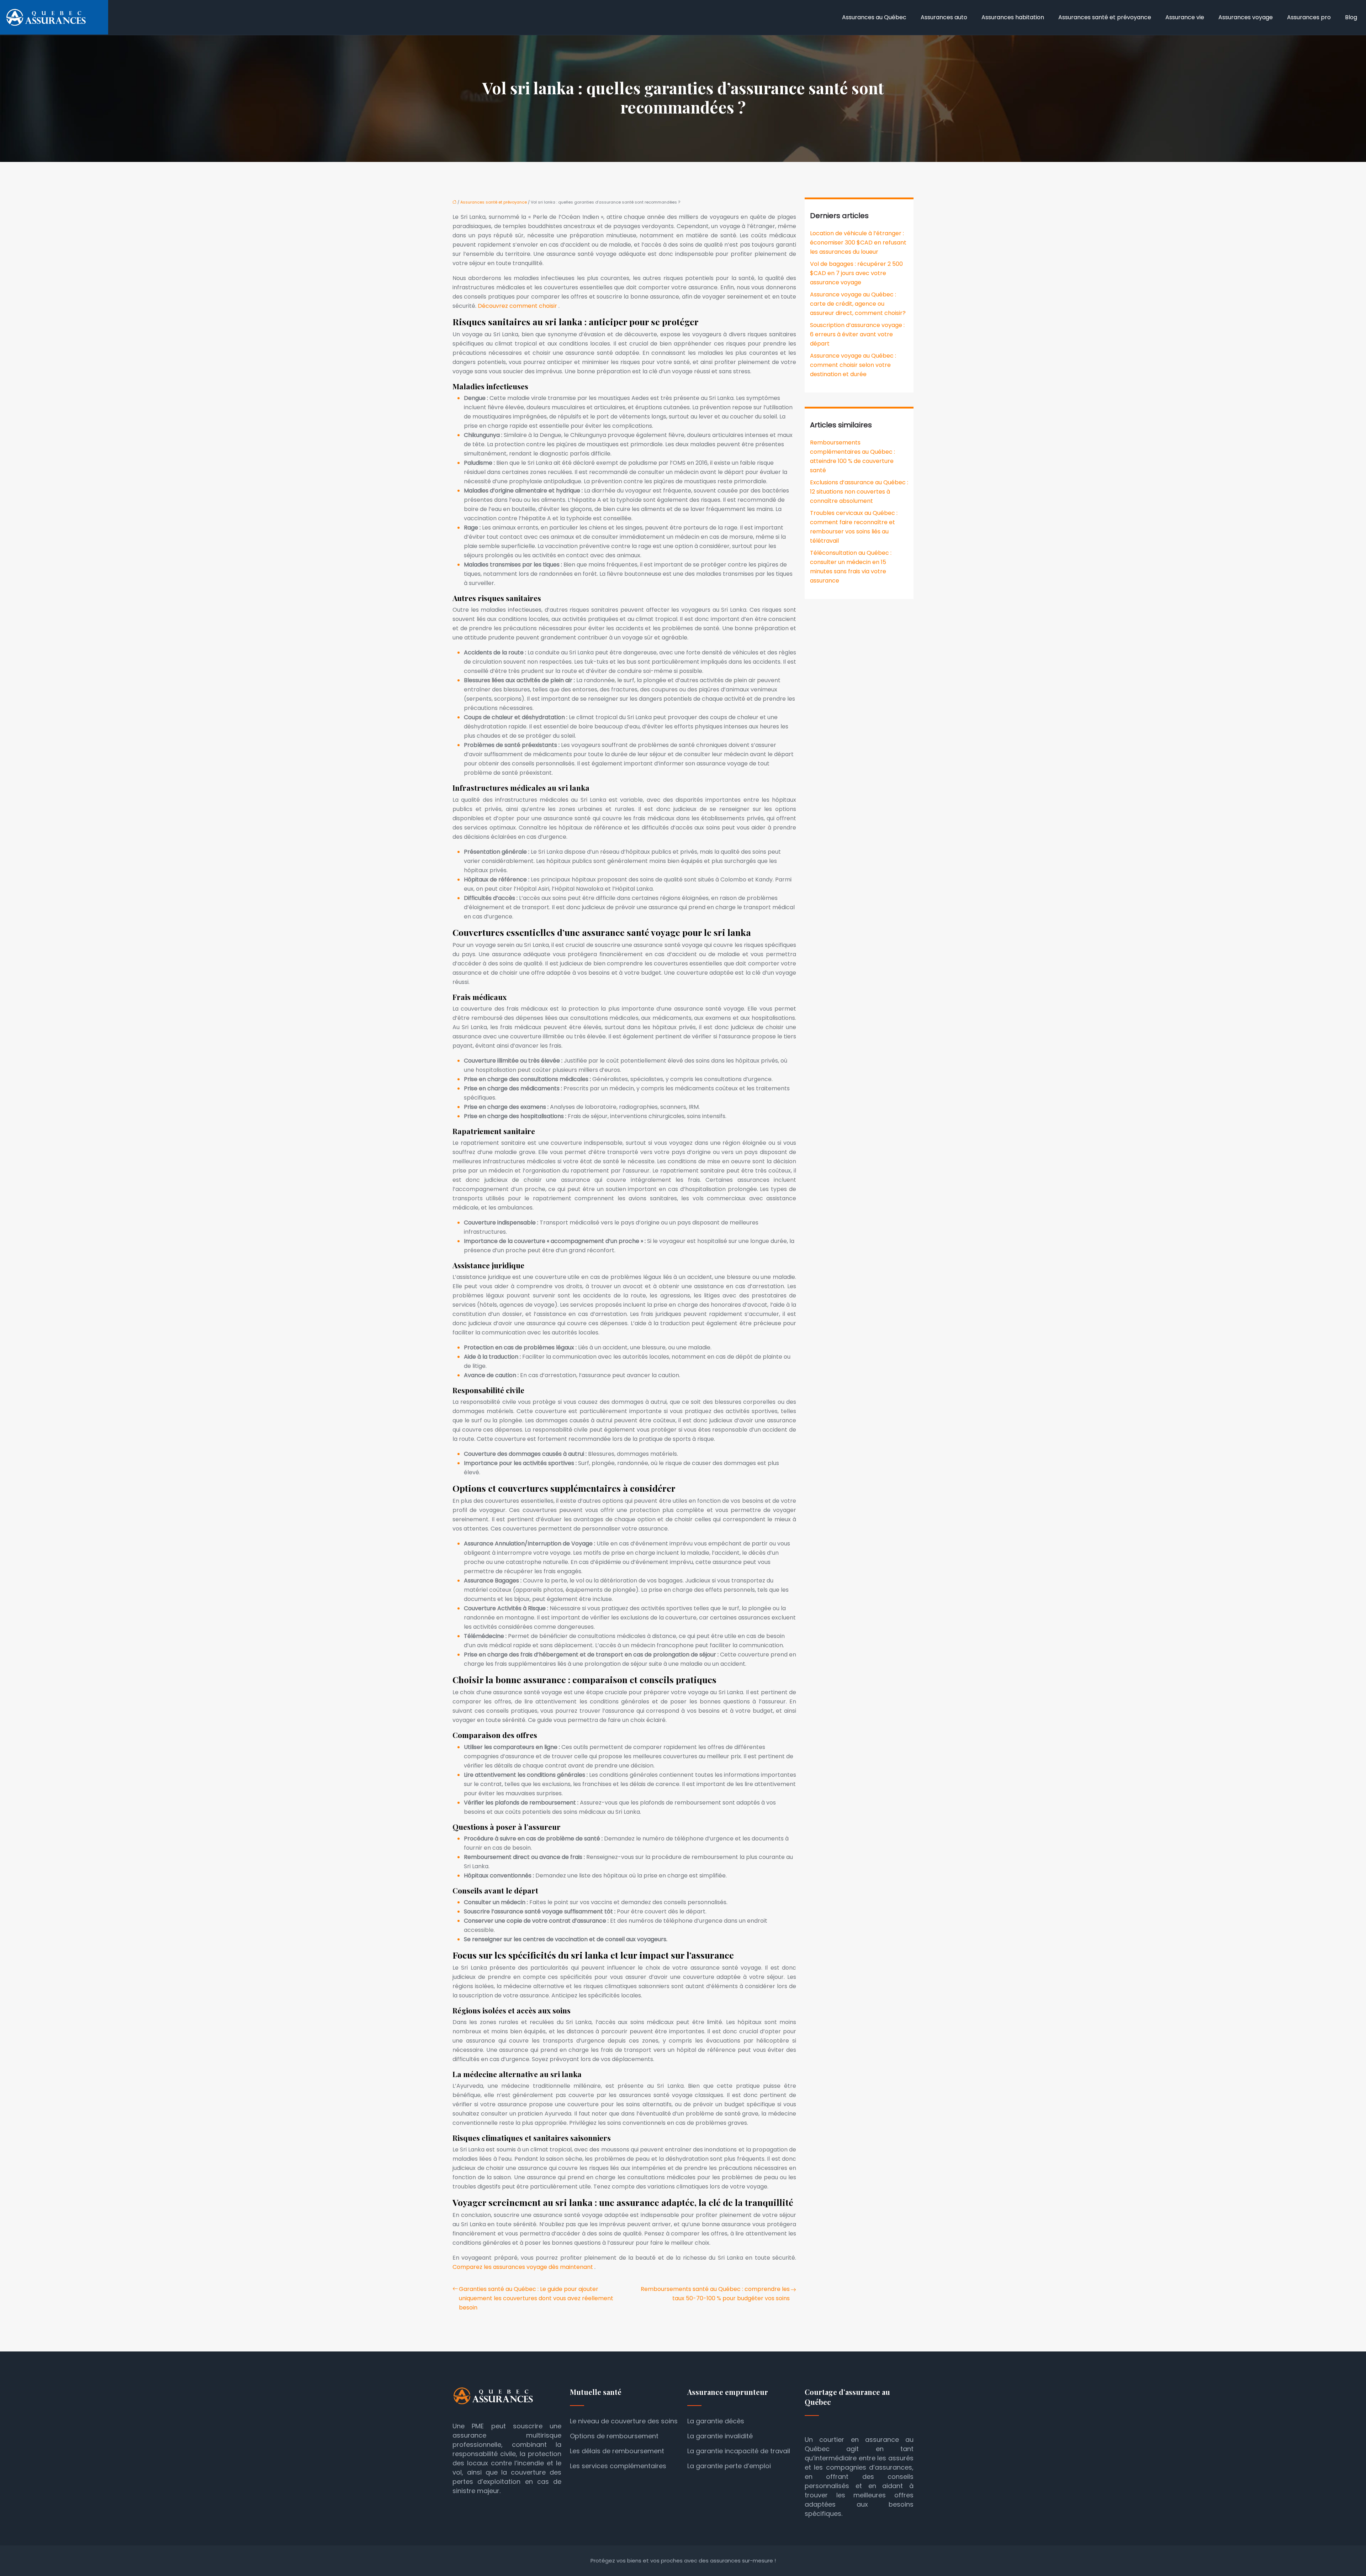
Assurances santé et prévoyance (1105, 17)
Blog (1351, 17)
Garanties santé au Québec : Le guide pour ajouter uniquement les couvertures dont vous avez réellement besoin (536, 2298)
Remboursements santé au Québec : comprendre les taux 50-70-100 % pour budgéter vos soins (715, 2294)
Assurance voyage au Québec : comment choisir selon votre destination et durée (853, 365)
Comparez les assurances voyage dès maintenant (523, 2267)
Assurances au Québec (874, 17)
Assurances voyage (1246, 17)
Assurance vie (1185, 17)
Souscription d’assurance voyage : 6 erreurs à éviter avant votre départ (857, 334)
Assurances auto (944, 17)
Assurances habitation (1013, 17)
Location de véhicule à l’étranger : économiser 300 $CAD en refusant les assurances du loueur (858, 243)
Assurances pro (1309, 17)
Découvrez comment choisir (518, 306)
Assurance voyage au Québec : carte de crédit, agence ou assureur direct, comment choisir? (858, 304)
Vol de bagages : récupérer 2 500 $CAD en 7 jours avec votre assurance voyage (856, 273)
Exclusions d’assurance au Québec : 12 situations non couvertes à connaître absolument (859, 492)
